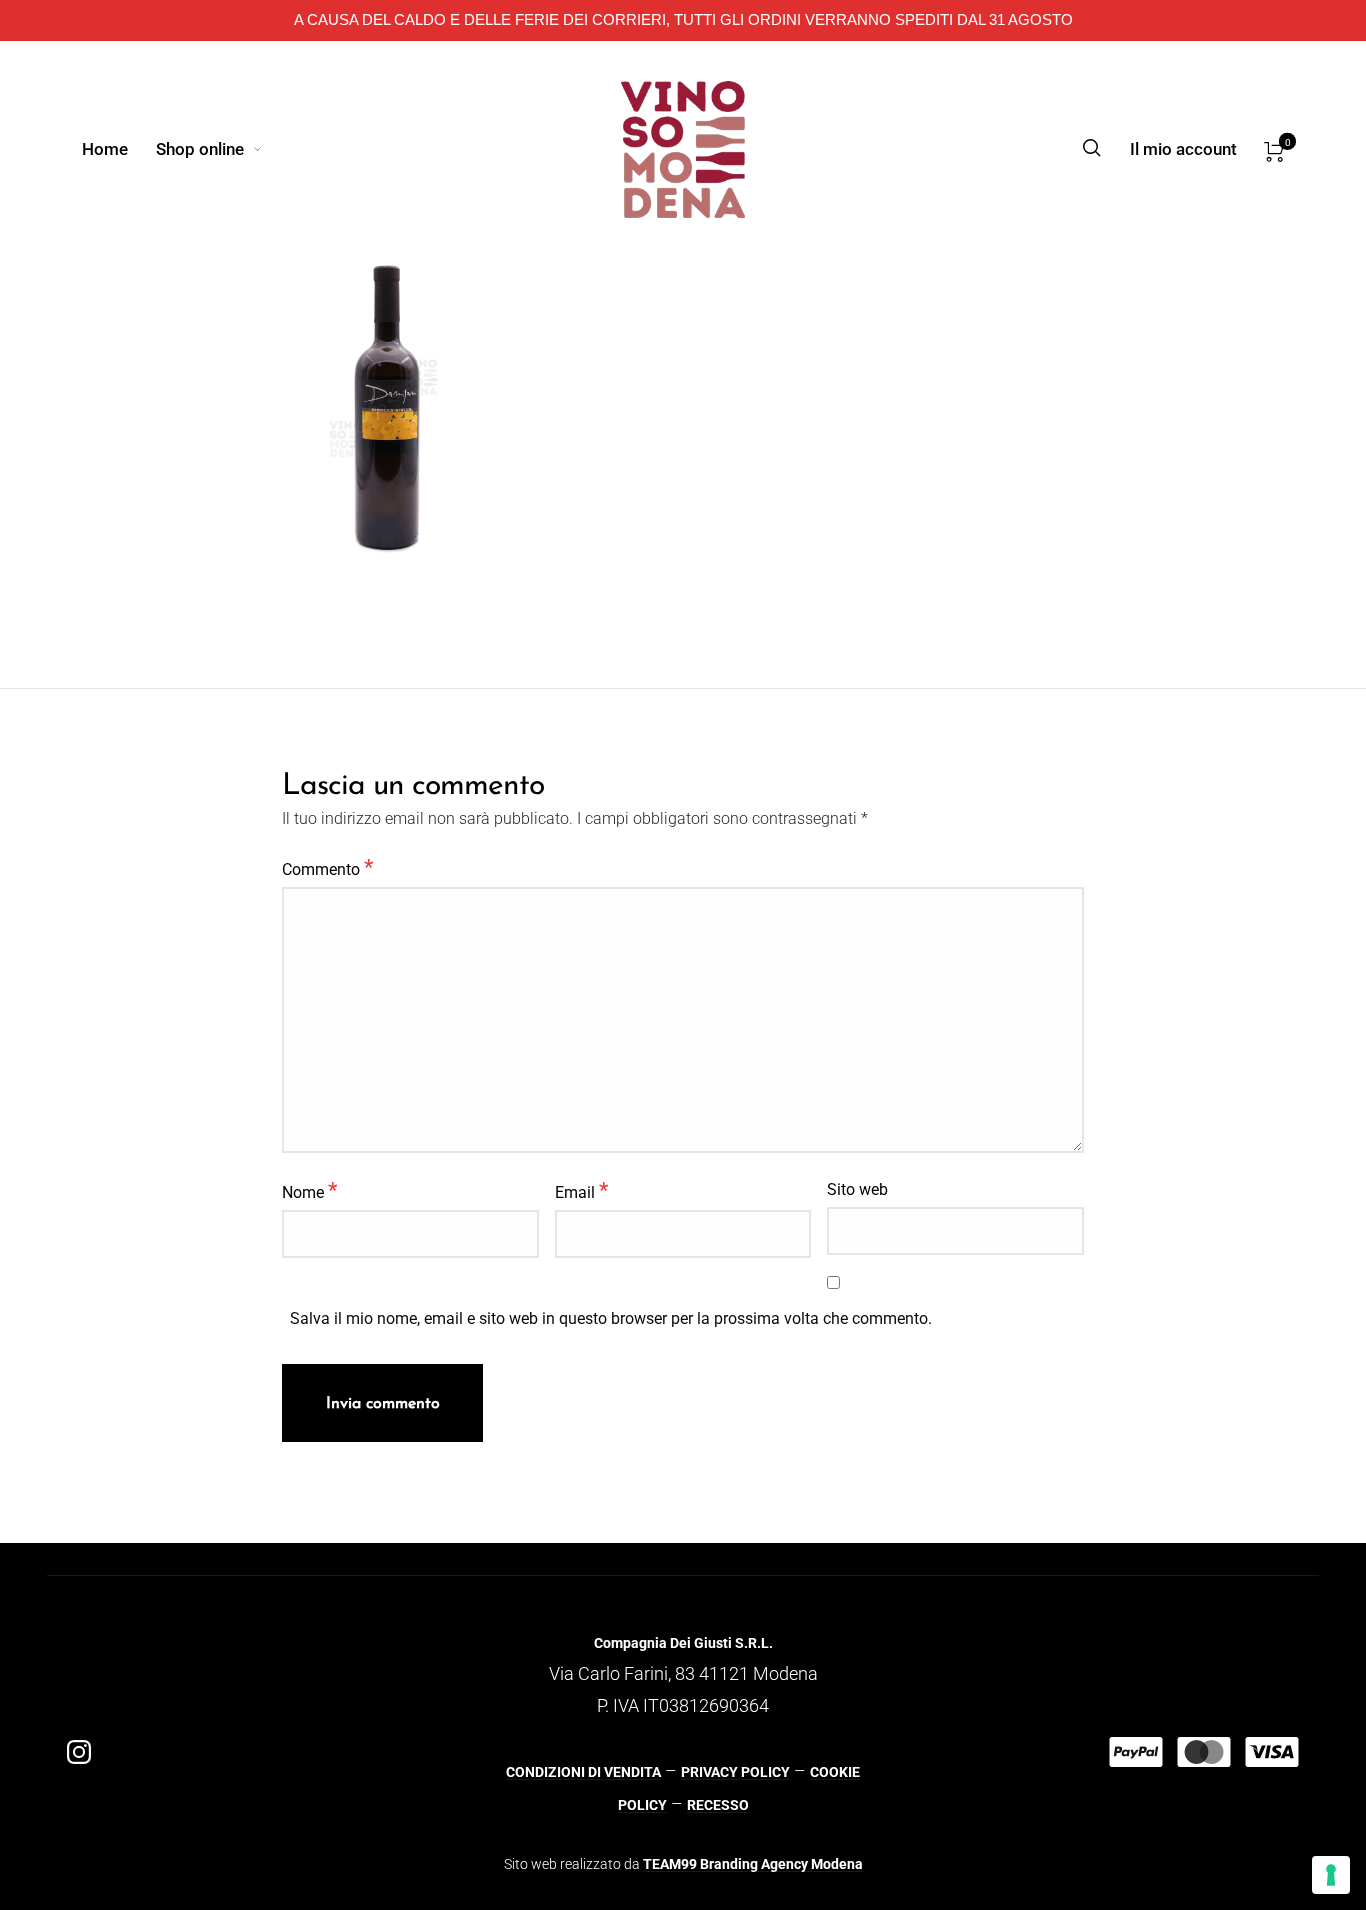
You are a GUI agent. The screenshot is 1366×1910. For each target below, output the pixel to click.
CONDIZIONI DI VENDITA (583, 1772)
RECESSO (718, 1805)
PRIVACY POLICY (735, 1772)
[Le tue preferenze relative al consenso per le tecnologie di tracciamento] (1331, 1875)
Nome (309, 1190)
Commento (327, 867)
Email (581, 1190)
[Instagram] (79, 1752)
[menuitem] (119, 149)
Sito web (857, 1189)
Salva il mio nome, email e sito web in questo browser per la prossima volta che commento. (611, 1319)
